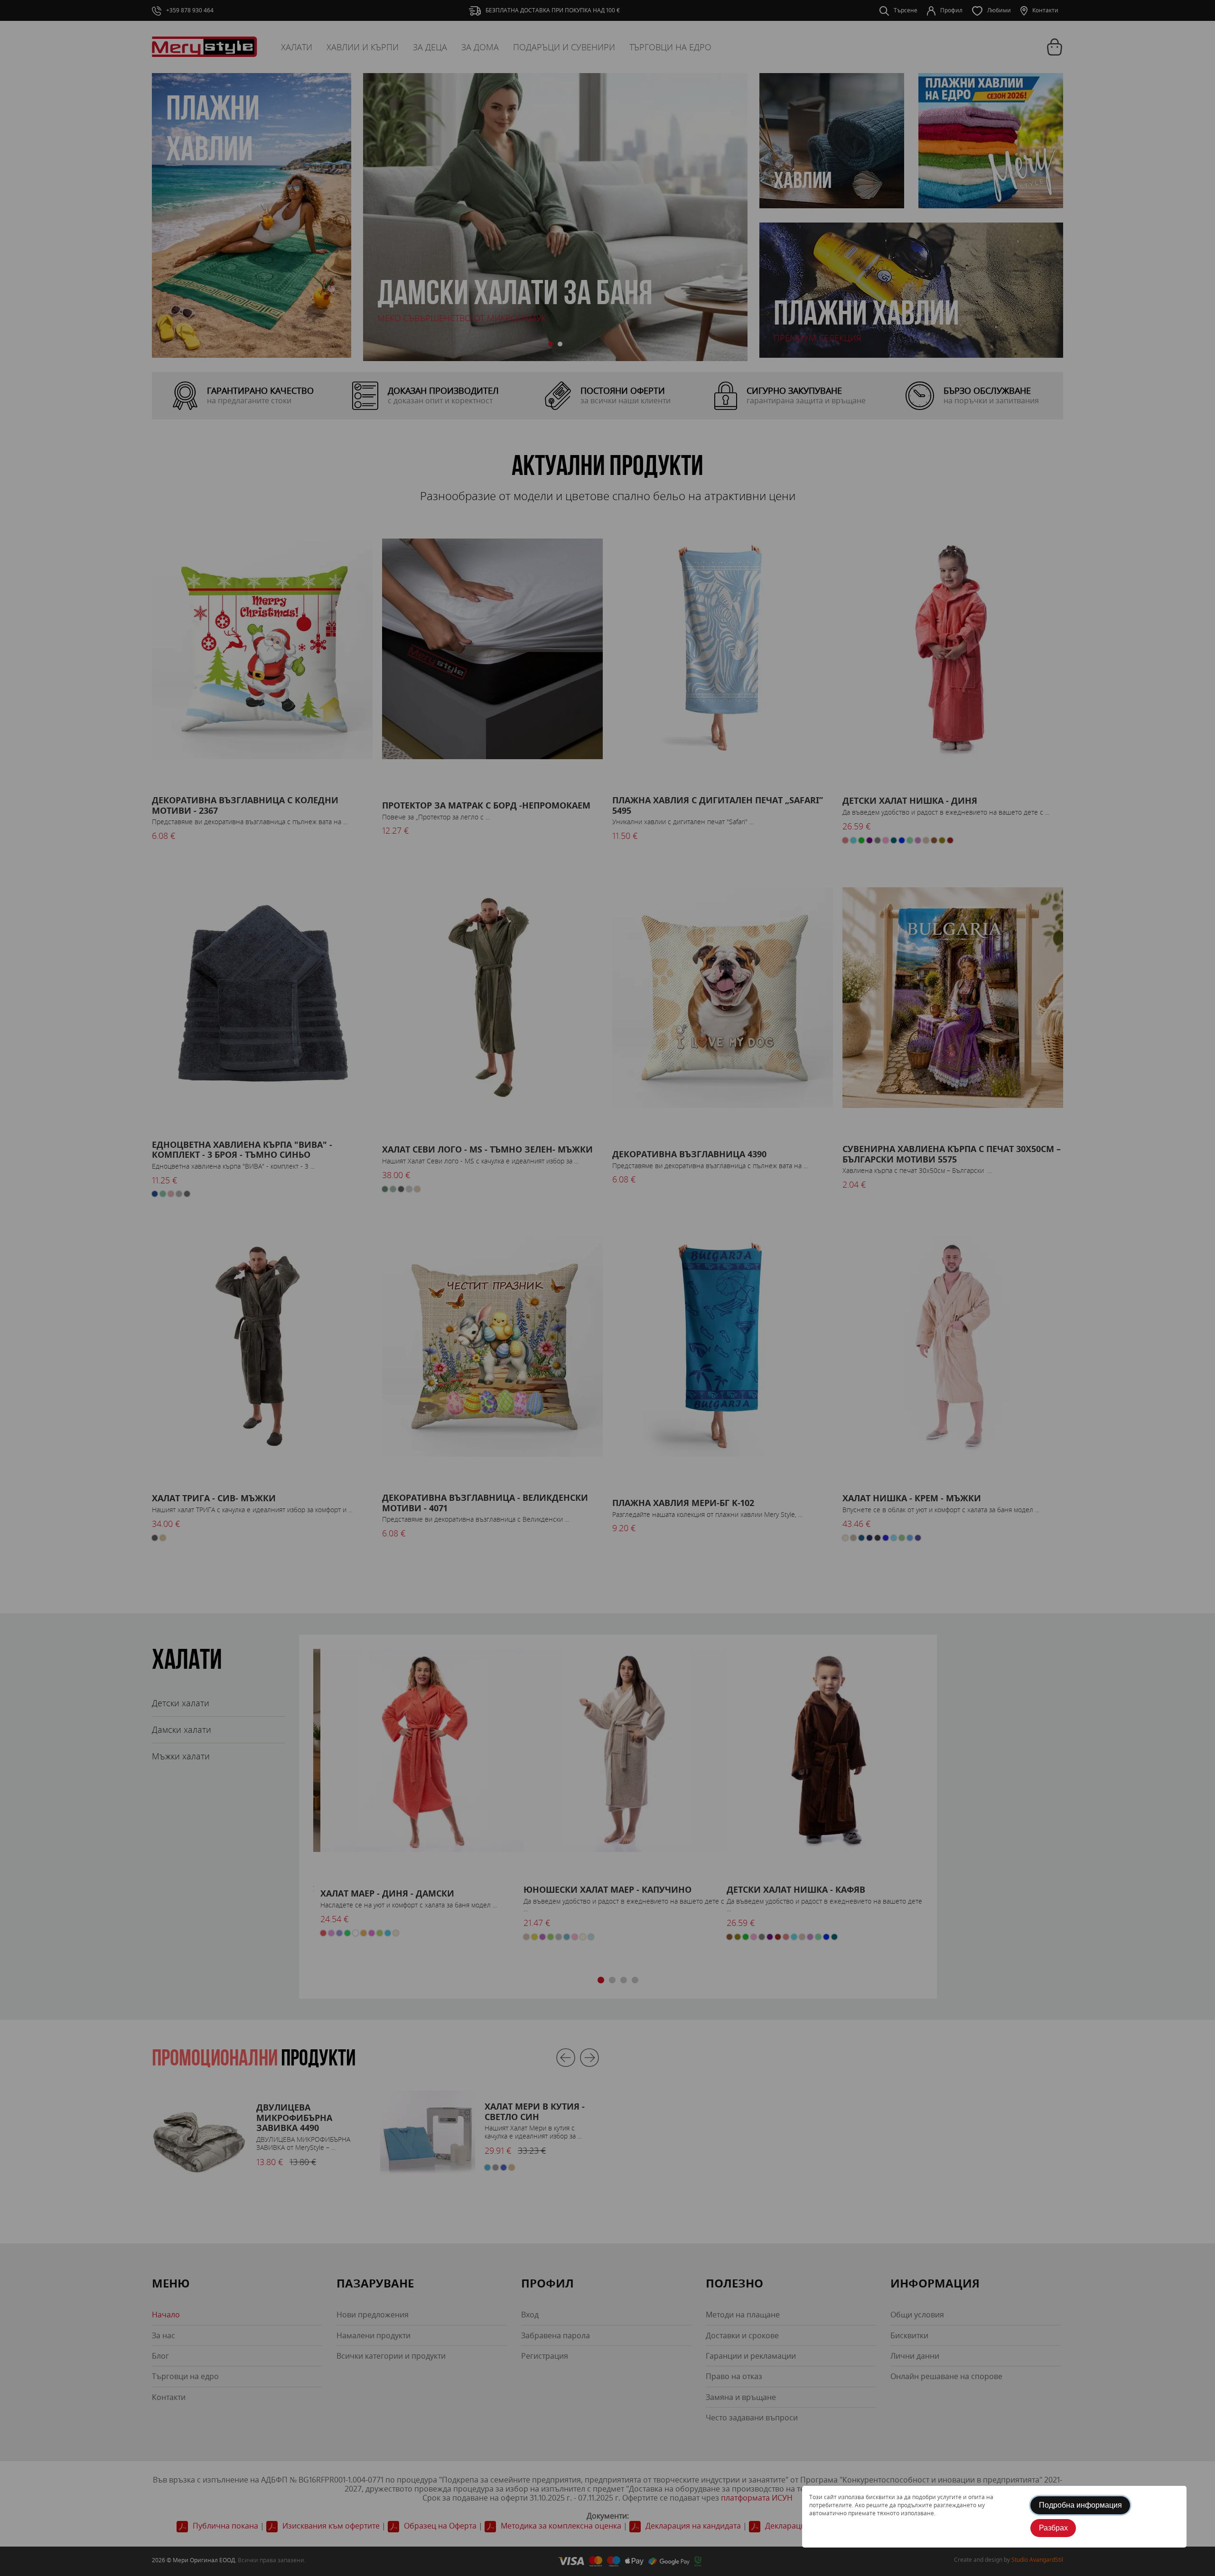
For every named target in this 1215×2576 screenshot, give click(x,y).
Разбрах (1053, 2528)
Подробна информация (1080, 2505)
